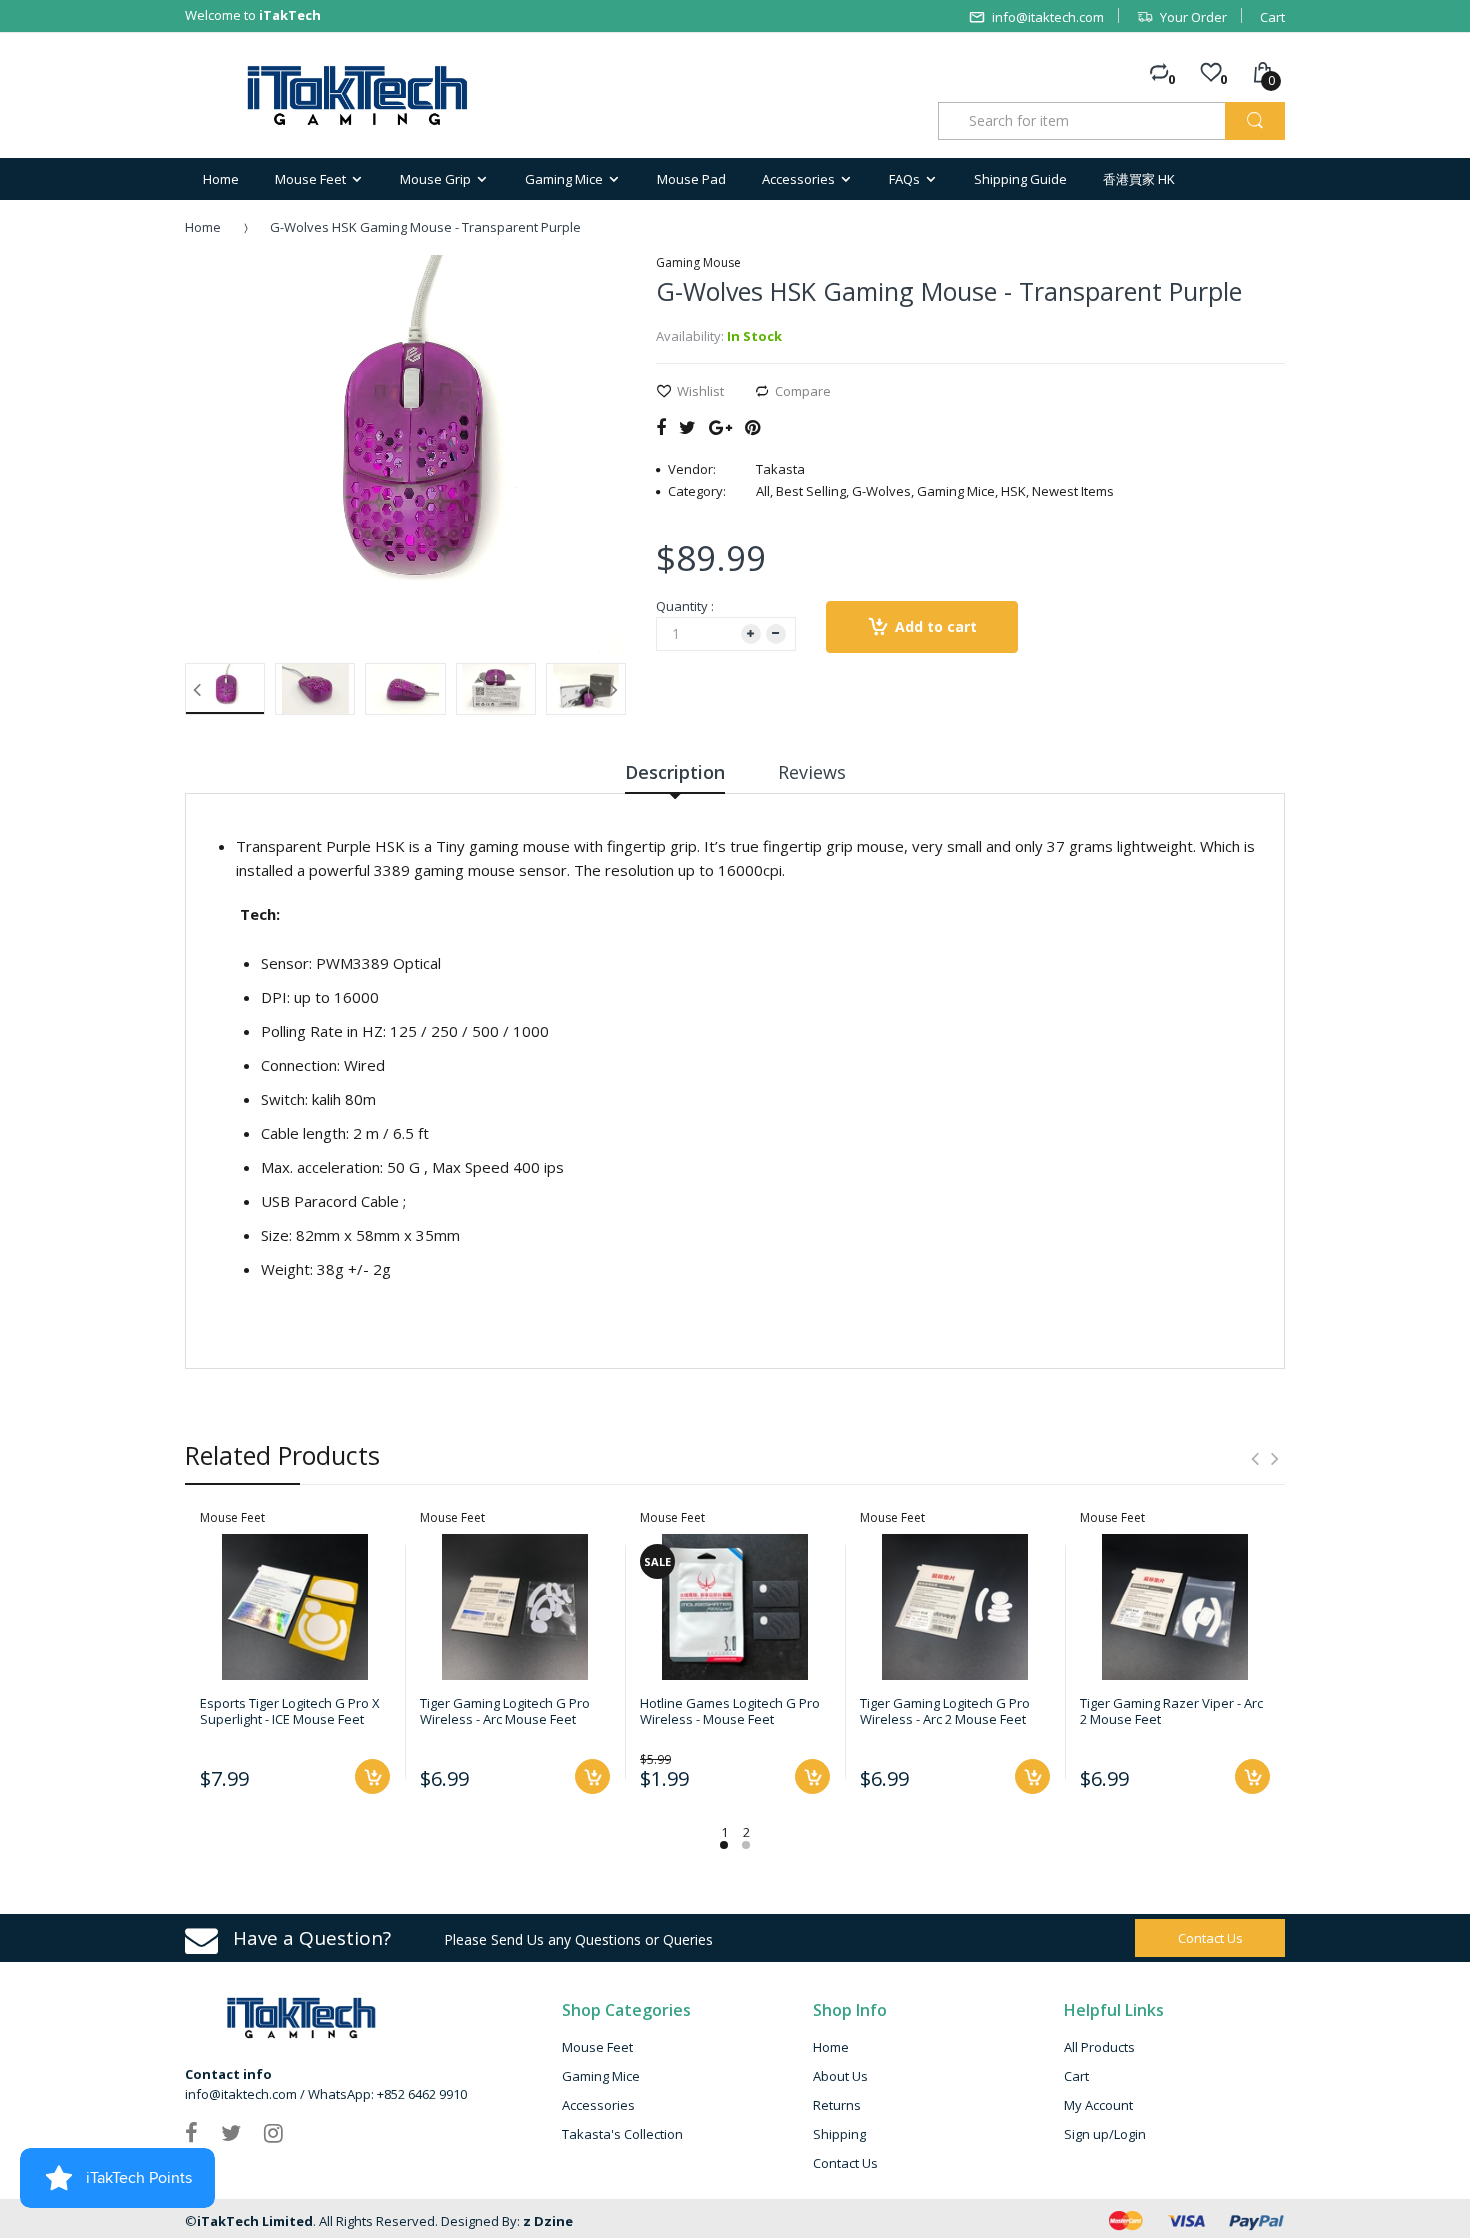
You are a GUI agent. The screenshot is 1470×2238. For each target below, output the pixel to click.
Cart (1272, 17)
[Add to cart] (372, 1776)
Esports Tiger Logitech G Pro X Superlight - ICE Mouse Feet (290, 1711)
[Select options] (812, 1776)
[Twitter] (687, 427)
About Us (840, 2076)
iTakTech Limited (255, 2221)
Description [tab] (675, 772)
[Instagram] (273, 2132)
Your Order (1193, 17)
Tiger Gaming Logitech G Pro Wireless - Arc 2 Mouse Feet (945, 1711)
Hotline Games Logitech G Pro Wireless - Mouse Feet (730, 1711)
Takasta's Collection (622, 2134)
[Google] (720, 427)
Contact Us (845, 2163)
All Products (1099, 2047)
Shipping (839, 2134)
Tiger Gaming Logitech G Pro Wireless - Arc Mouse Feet (505, 1711)
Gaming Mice (601, 2076)
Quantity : (685, 606)
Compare (803, 391)
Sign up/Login (1105, 2134)
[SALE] (735, 1605)
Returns (837, 2105)
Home (203, 227)
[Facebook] (661, 427)
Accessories (598, 2105)
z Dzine (548, 2221)
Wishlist (700, 391)
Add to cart (936, 626)
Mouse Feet (597, 2047)
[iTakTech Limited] (358, 95)
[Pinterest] (752, 427)
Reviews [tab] (812, 772)
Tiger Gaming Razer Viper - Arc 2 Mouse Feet (1171, 1711)
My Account (1098, 2105)
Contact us (1210, 1938)
